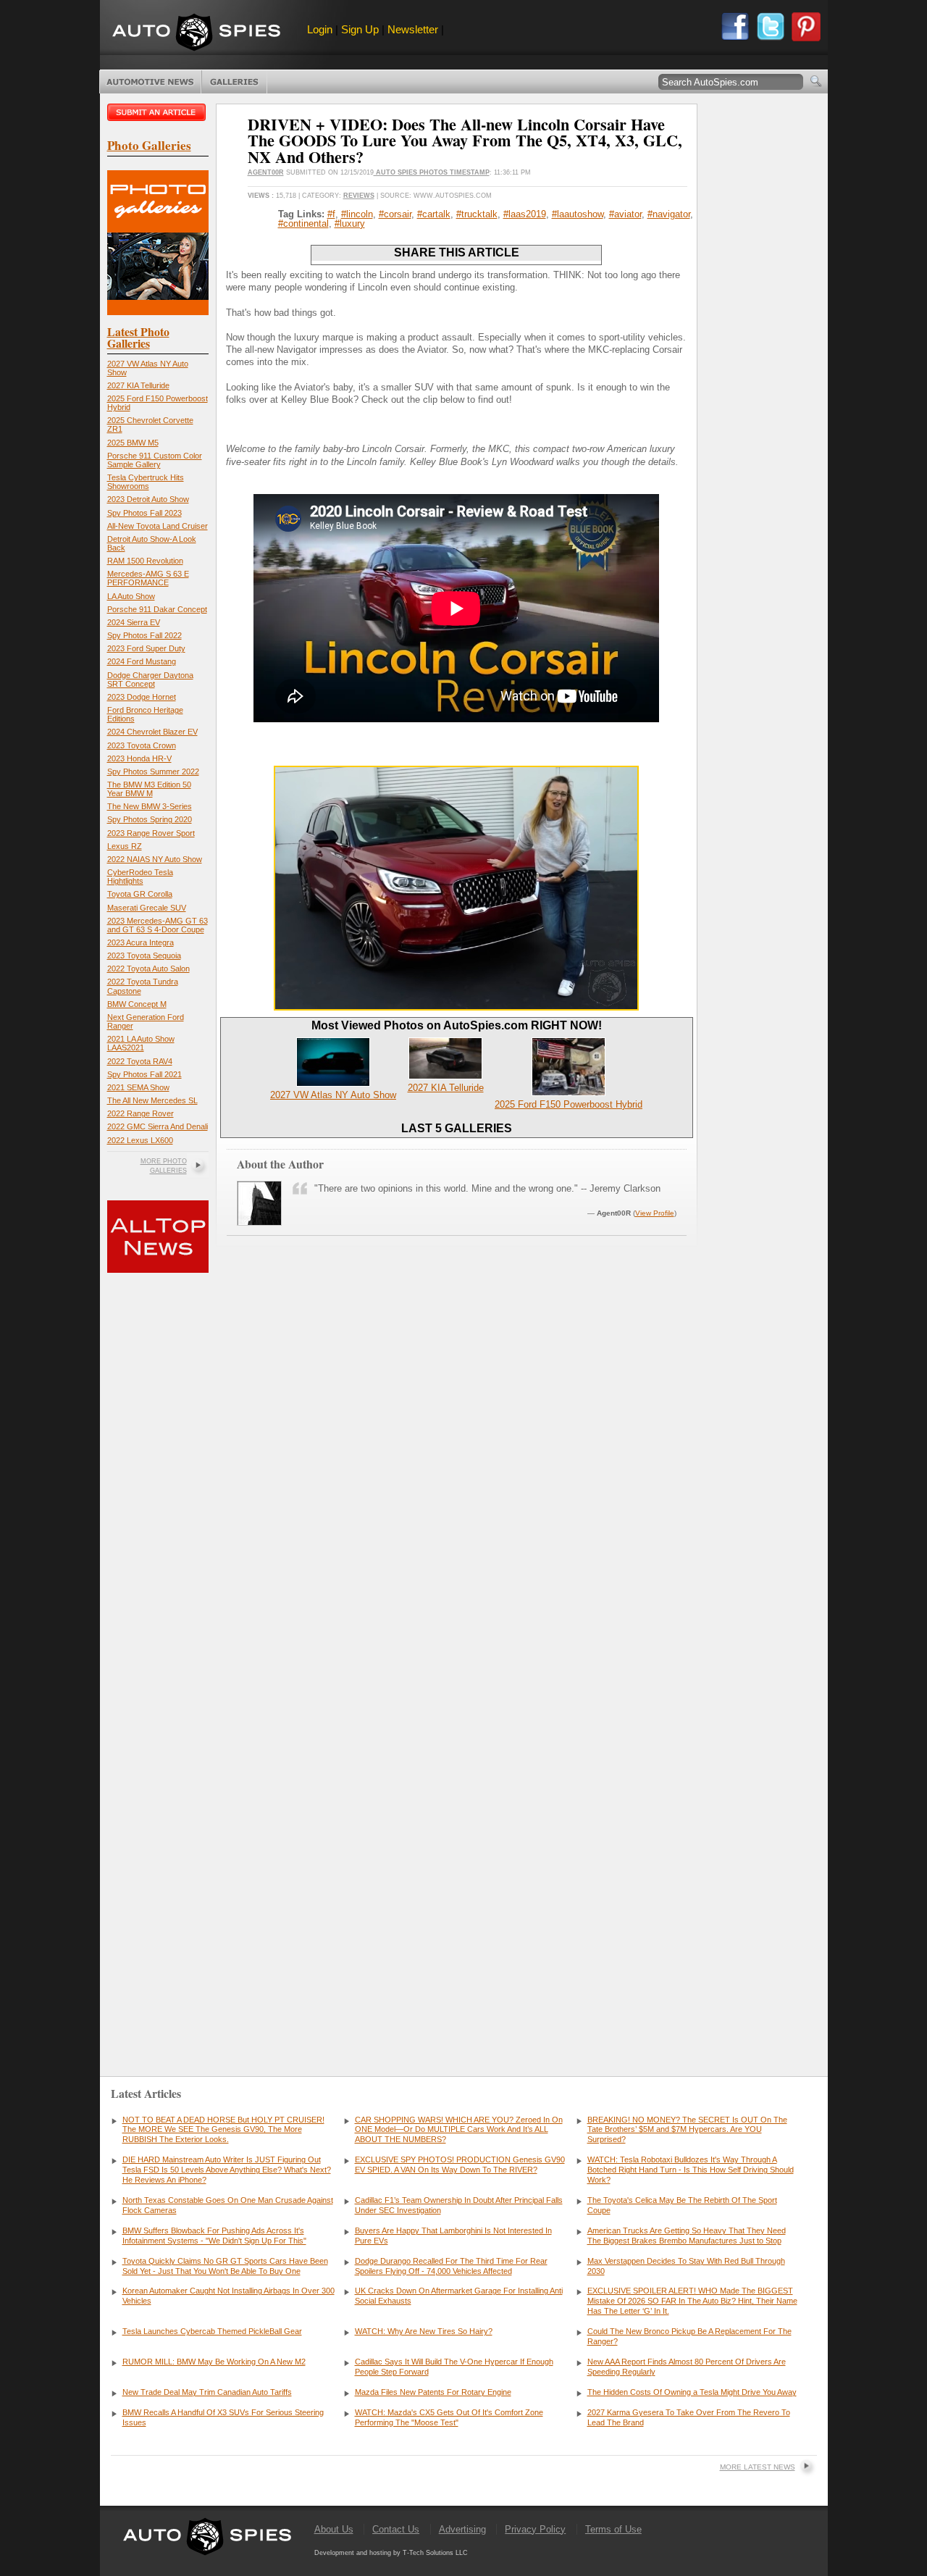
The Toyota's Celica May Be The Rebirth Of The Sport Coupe (682, 2205)
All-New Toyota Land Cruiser (158, 526)
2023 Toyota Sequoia (144, 955)
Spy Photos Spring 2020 (150, 819)
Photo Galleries (234, 82)
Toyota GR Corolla (140, 894)
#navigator (669, 214)
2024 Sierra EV (134, 622)
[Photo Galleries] (158, 312)
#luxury (350, 223)
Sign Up (360, 29)
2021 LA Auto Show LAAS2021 (141, 1043)
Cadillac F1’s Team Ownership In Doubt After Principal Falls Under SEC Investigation (459, 2205)
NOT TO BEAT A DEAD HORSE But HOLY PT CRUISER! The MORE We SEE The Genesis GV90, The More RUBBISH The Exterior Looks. (223, 2130)
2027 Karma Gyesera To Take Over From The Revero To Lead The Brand (689, 2417)
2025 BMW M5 (133, 443)
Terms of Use (613, 2529)
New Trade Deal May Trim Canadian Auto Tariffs (207, 2392)
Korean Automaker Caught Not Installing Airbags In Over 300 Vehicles (228, 2296)
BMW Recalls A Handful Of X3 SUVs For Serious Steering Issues (223, 2417)
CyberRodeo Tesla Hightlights (140, 877)
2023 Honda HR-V (139, 758)
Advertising (462, 2529)
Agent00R (266, 172)
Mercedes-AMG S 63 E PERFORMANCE (148, 578)
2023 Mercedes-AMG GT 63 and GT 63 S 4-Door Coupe (158, 925)
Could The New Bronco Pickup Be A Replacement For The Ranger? (689, 2336)
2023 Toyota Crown (142, 745)
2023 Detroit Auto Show (148, 499)
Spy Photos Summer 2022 (153, 771)
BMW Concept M (137, 1004)
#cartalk (434, 214)
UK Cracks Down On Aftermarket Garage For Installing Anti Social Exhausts (459, 2296)
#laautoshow (578, 214)
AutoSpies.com (196, 34)
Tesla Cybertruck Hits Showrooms (146, 482)
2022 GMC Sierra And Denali (158, 1126)
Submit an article (158, 112)
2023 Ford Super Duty (146, 648)
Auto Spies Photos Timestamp (432, 172)
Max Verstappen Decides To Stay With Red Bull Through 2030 (686, 2266)
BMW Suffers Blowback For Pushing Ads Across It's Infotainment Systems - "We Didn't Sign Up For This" (214, 2236)
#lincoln (357, 214)
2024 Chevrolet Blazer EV (152, 732)
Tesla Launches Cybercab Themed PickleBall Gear (212, 2331)
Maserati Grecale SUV (147, 908)
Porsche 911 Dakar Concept (157, 609)
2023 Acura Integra (140, 942)
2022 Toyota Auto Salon (148, 969)
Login (320, 29)
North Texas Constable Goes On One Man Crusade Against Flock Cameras (228, 2205)
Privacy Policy (535, 2529)
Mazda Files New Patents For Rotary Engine (433, 2392)
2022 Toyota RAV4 (140, 1061)
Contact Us (396, 2529)
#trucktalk (477, 214)
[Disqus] (457, 1833)
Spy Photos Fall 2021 (144, 1074)
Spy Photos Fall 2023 (144, 513)
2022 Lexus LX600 (140, 1140)
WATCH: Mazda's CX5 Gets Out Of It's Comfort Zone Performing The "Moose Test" (449, 2417)
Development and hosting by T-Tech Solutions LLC (391, 2553)
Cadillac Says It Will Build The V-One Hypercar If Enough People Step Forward (454, 2367)
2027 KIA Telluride (138, 385)
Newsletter (413, 29)
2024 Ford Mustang (142, 661)
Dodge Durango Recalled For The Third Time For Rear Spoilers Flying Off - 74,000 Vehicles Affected (451, 2266)
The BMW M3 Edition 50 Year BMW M (149, 789)
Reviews (359, 196)
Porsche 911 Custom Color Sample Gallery (155, 460)
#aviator (625, 214)
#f (331, 214)
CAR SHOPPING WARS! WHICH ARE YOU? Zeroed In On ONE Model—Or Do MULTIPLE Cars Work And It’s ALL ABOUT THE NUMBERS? (459, 2130)
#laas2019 (525, 214)
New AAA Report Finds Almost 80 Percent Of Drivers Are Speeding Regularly (687, 2367)
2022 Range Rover (140, 1113)
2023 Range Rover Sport (151, 833)
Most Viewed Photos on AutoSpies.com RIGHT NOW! (457, 1025)
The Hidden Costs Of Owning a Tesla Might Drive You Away (692, 2392)
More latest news (758, 2467)
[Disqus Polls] (456, 1462)
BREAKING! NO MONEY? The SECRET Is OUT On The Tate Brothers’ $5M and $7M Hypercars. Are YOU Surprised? (687, 2130)
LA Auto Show (131, 596)
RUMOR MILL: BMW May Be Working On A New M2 (214, 2362)
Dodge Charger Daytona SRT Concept (150, 679)
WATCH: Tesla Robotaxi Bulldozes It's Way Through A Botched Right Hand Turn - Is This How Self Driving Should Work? (691, 2170)
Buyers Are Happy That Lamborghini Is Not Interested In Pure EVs (453, 2236)
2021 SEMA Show (138, 1087)
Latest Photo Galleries (138, 337)
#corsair (395, 214)
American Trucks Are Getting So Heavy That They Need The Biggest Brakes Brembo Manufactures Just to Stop (687, 2236)
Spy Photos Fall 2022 (144, 635)
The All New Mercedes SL (152, 1100)
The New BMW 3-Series (150, 806)
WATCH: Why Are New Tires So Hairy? (424, 2331)
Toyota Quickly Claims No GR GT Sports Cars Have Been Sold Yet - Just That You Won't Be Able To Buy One (225, 2266)
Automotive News (150, 82)
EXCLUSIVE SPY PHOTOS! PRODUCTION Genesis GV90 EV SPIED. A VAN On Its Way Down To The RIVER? (460, 2165)
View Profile (655, 1213)
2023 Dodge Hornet (142, 697)
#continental (303, 223)
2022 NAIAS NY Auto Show (155, 859)
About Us (334, 2529)
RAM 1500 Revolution (145, 561)
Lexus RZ (125, 846)
